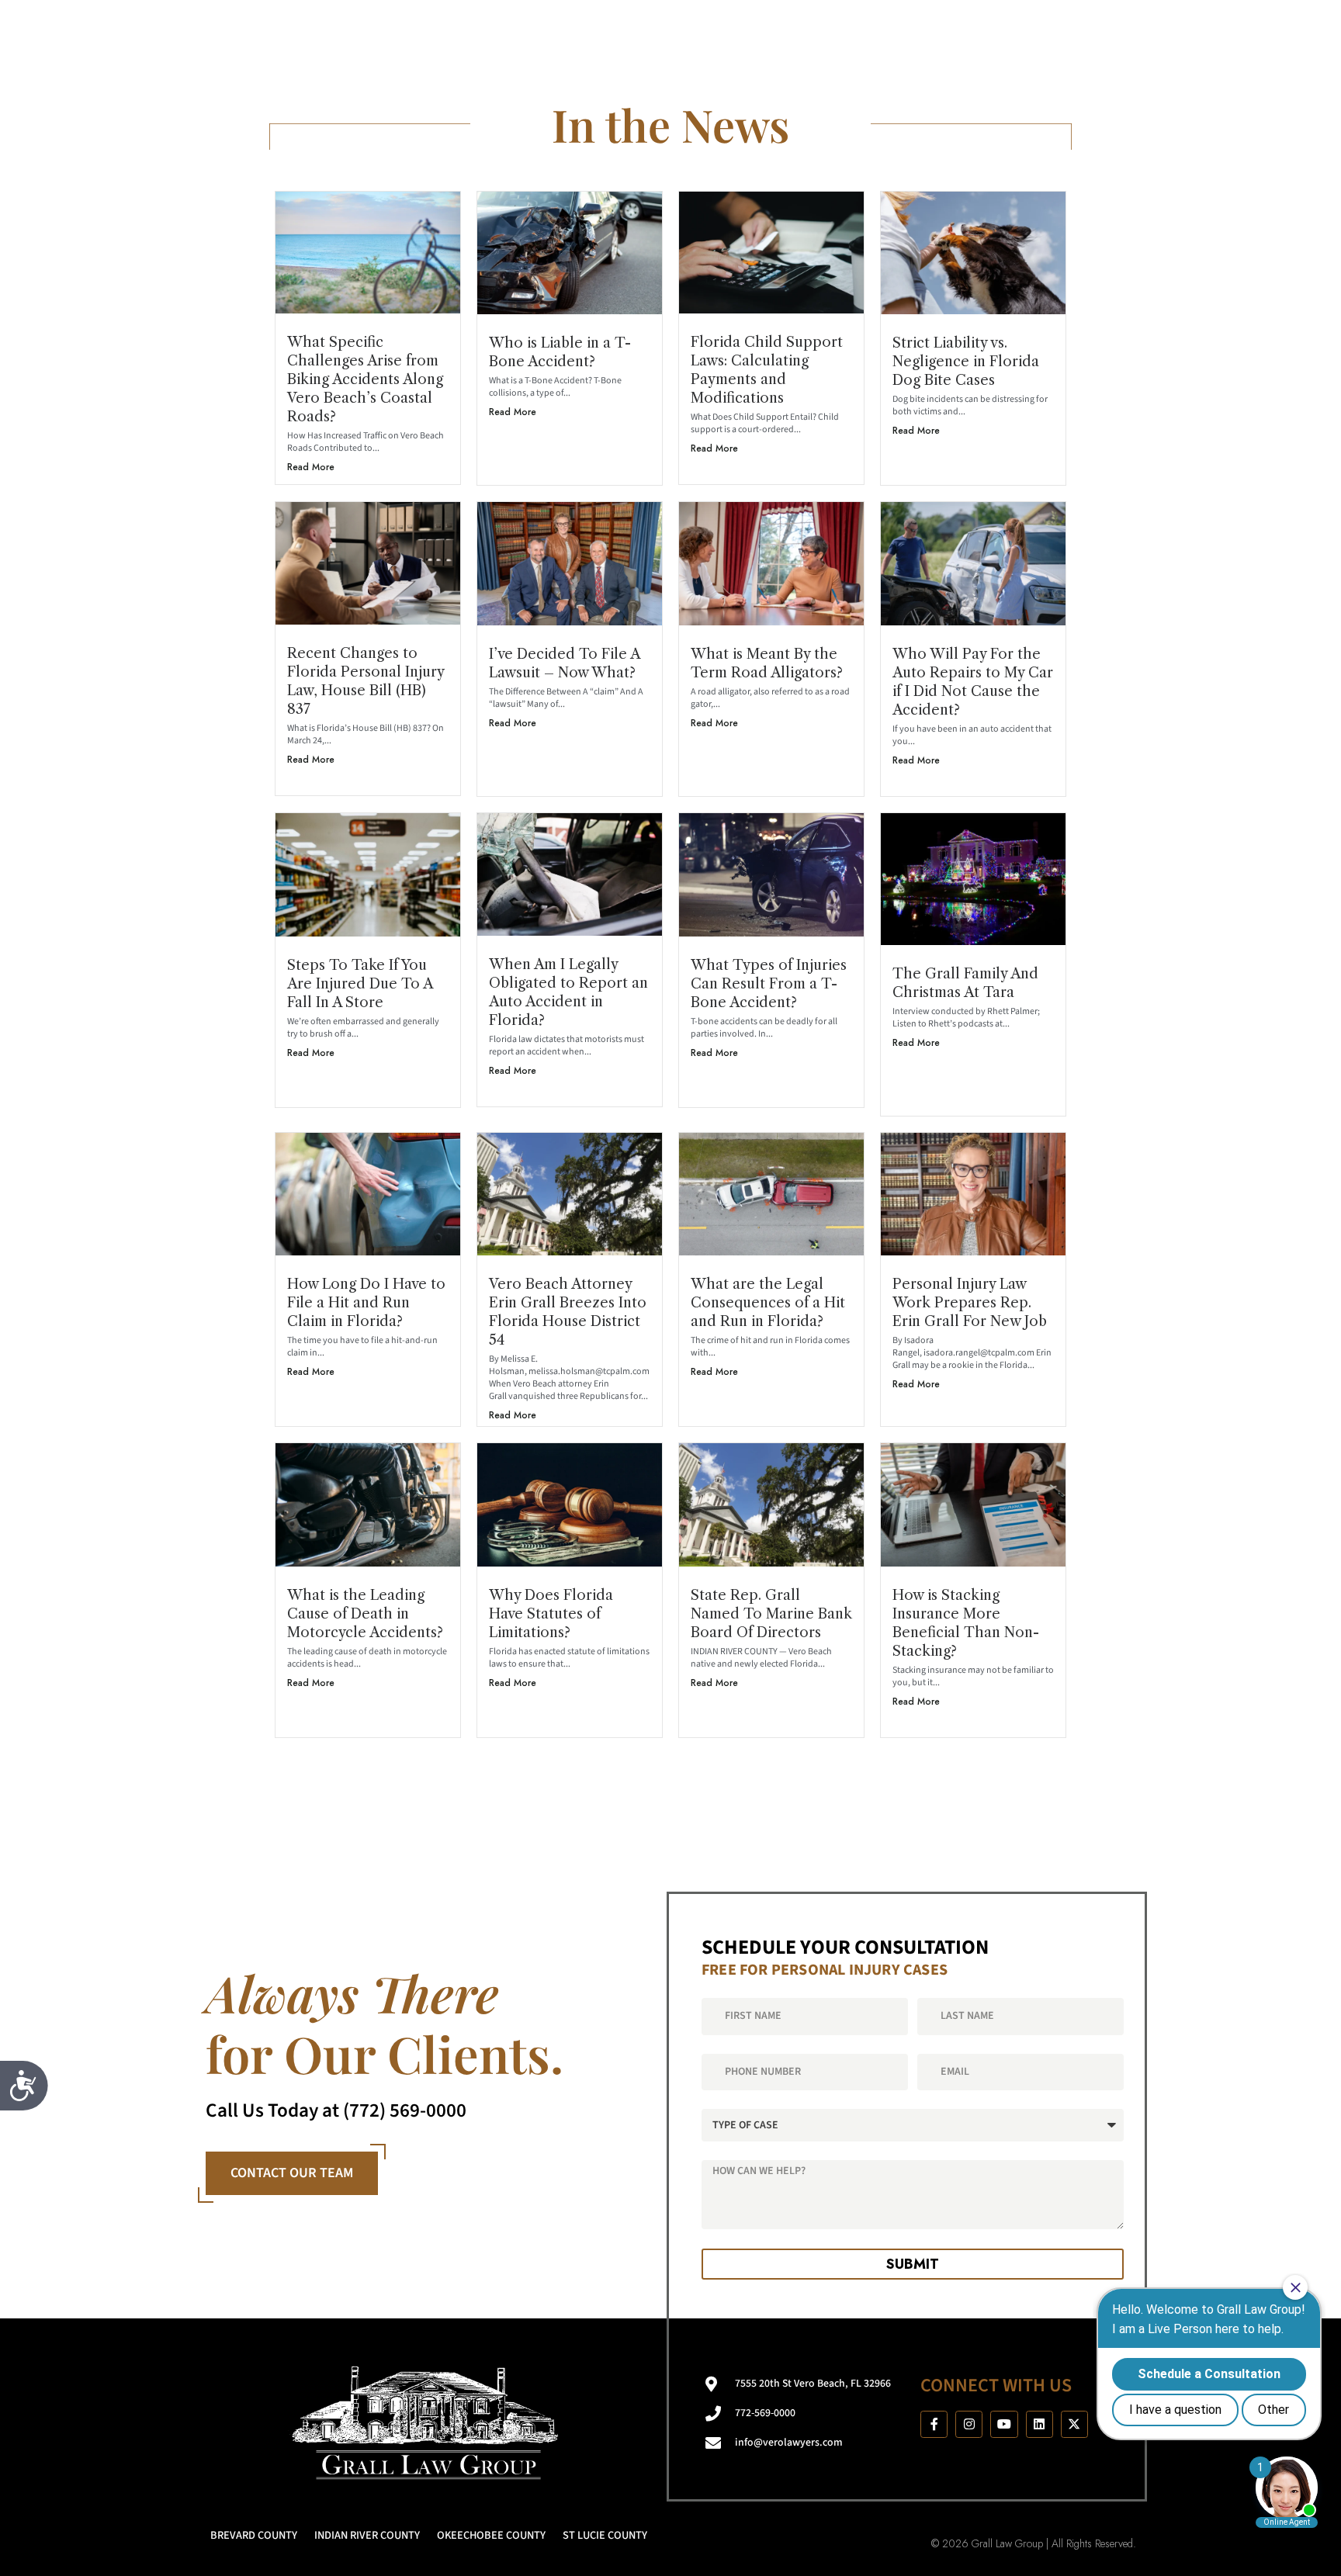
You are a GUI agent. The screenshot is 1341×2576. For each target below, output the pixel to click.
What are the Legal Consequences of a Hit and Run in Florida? (768, 1303)
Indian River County (367, 2535)
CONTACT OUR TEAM (292, 2173)
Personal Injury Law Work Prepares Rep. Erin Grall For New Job (970, 1303)
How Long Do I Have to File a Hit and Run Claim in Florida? (366, 1303)
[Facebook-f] (934, 2424)
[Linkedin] (1040, 2424)
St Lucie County (605, 2535)
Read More (311, 467)
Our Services (992, 45)
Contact (1111, 45)
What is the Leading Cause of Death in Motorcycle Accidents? (365, 1614)
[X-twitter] (1074, 2424)
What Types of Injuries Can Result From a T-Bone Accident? (769, 984)
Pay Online (1245, 45)
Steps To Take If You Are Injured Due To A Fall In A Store (360, 984)
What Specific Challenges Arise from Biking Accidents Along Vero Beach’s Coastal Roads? (365, 379)
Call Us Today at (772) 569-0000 (336, 2110)
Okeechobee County (491, 2535)
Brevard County (254, 2535)
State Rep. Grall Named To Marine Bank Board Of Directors (771, 1614)
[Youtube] (1004, 2424)
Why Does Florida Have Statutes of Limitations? (551, 1614)
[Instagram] (969, 2424)
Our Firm (769, 45)
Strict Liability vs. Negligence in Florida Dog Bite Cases (966, 362)
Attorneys (883, 45)
